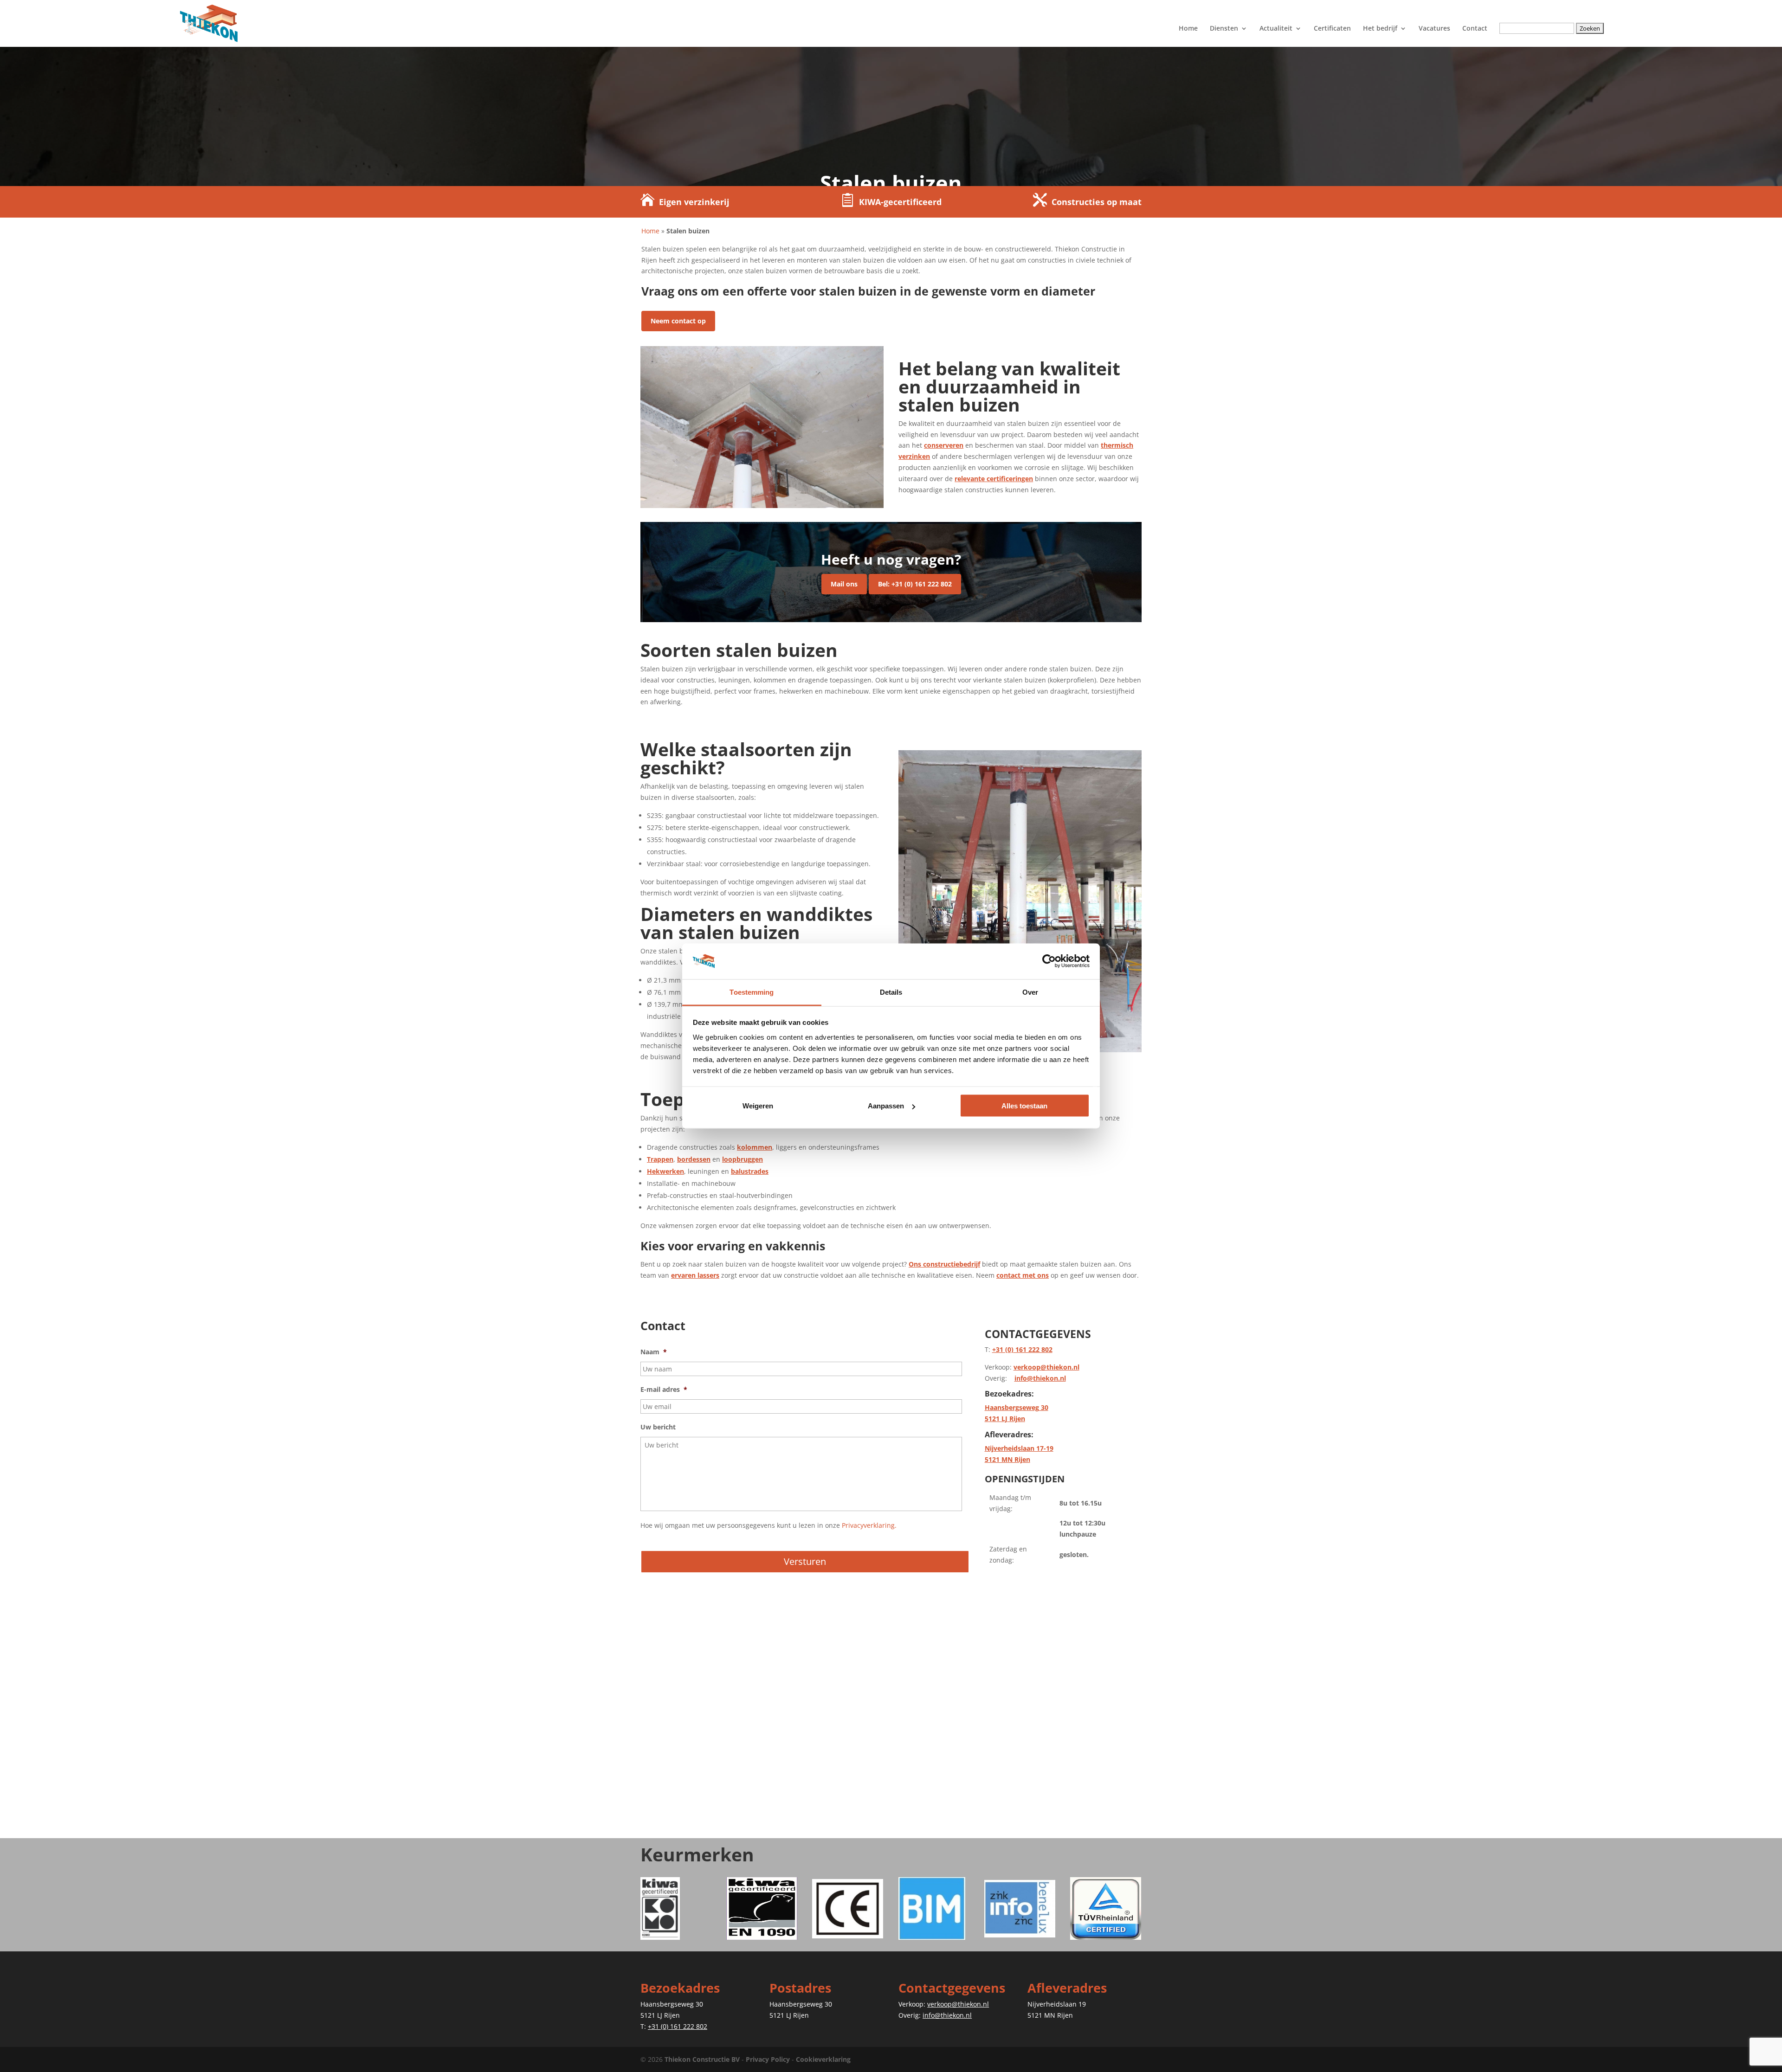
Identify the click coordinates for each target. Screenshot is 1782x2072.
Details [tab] (891, 992)
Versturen (805, 1561)
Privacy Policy (768, 2059)
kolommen (755, 1147)
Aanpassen (886, 1106)
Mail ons (844, 584)
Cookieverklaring (823, 2059)
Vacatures (1434, 29)
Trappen (660, 1159)
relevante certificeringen (994, 479)
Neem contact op (678, 321)
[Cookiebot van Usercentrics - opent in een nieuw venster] (1049, 961)
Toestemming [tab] (752, 992)
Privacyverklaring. (869, 1525)
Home (1188, 29)
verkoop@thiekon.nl (1046, 1367)
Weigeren (758, 1106)
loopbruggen (742, 1159)
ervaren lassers (695, 1275)
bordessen (694, 1159)
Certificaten (1332, 29)
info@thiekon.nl (1040, 1378)
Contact (1475, 29)
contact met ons (1023, 1275)
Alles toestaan (1024, 1106)
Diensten (1224, 29)
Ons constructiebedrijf (944, 1264)
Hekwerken (665, 1171)
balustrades (750, 1171)
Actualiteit (1276, 29)
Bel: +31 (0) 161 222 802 (915, 584)
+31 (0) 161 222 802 (1022, 1349)
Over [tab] (1030, 992)
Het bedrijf (1380, 29)
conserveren (944, 445)
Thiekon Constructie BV (702, 2059)
